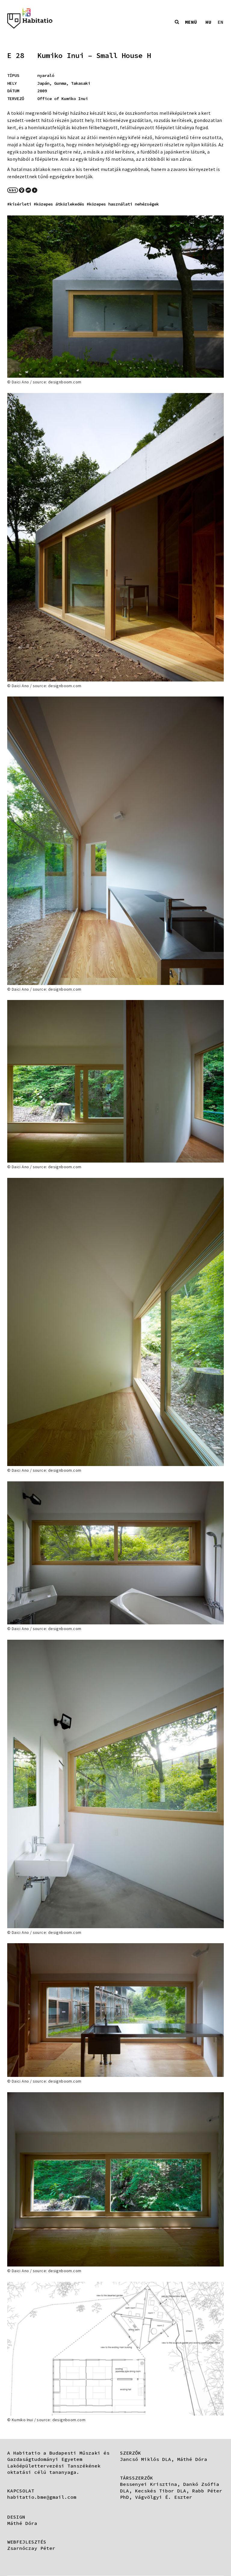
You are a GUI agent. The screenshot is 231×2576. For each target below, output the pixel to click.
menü (191, 22)
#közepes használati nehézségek (123, 204)
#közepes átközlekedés (59, 204)
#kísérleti (19, 204)
